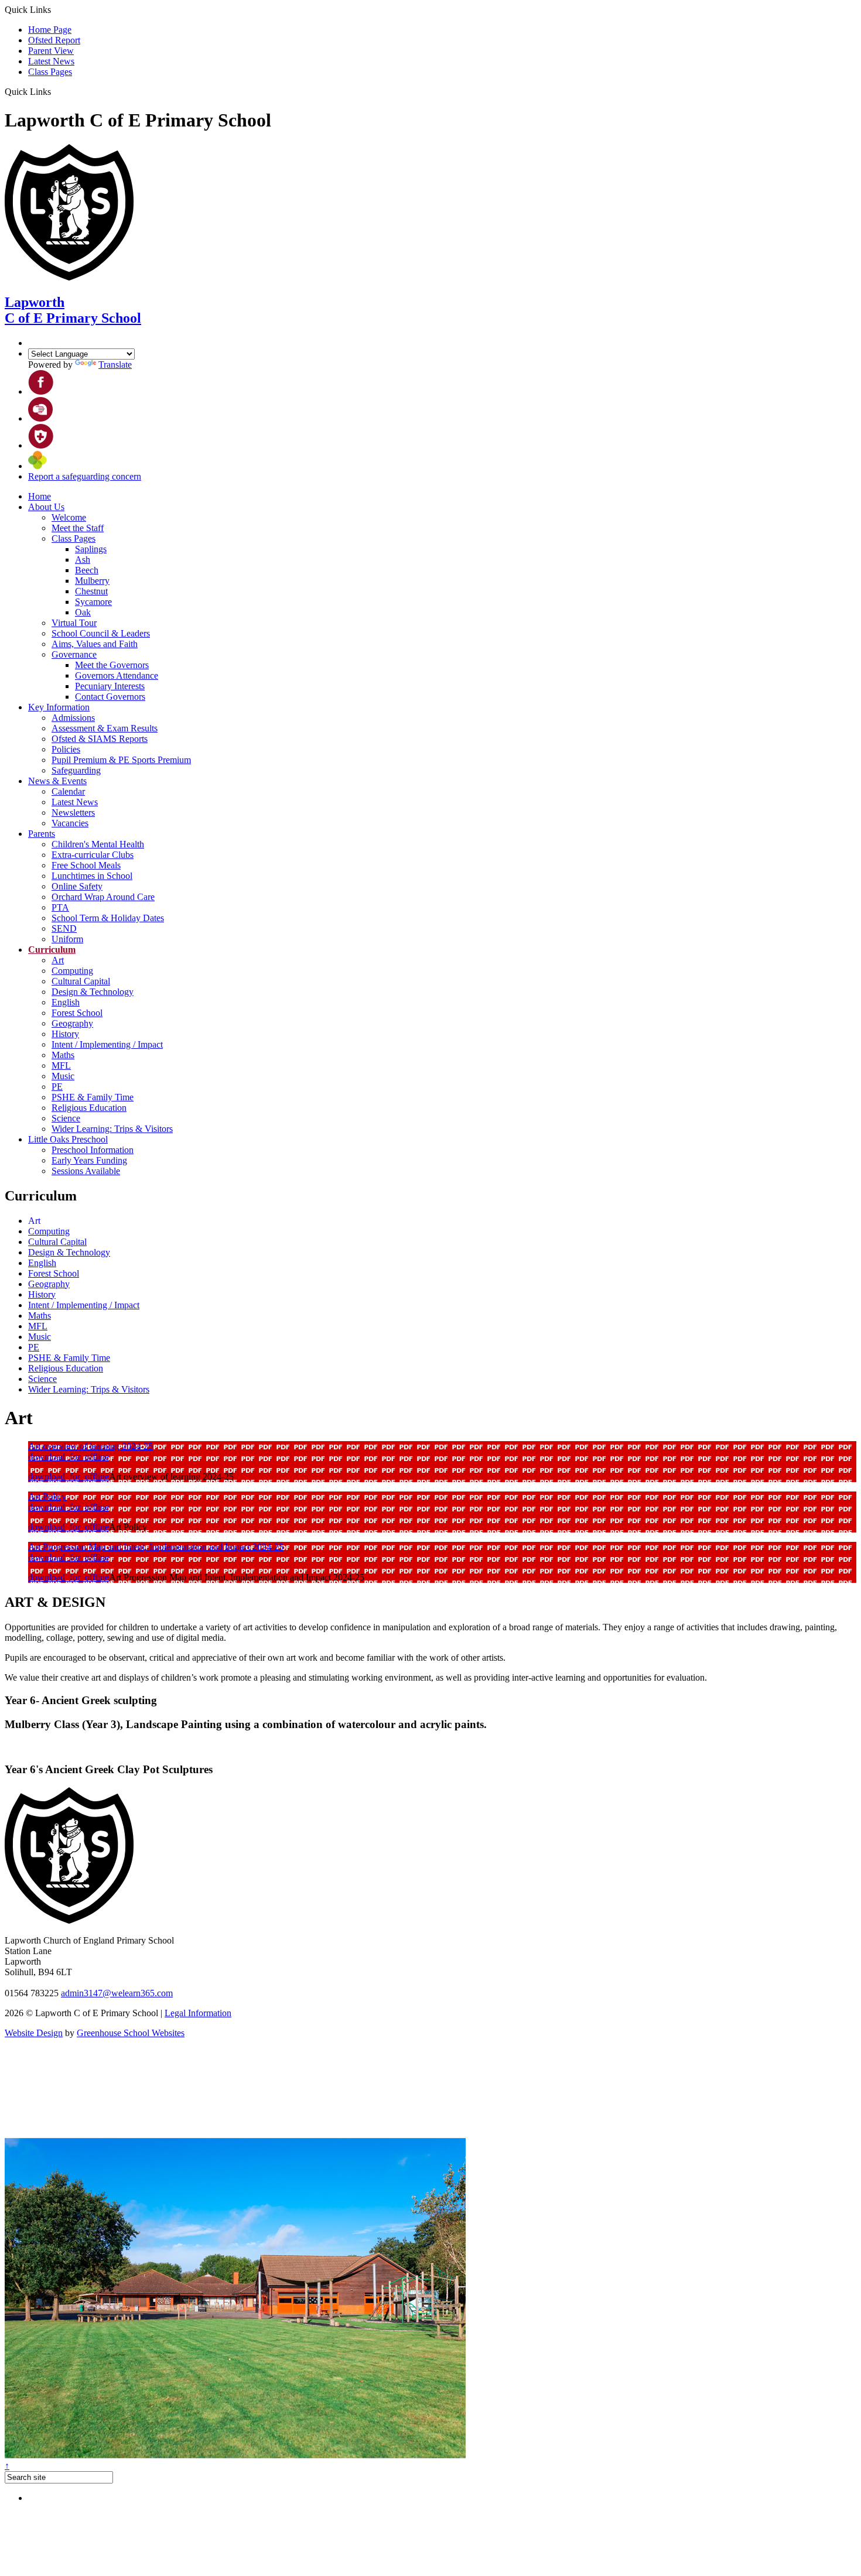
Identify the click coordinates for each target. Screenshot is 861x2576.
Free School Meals (86, 865)
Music (63, 1076)
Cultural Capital (81, 981)
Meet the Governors (112, 665)
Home (40, 496)
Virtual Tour (74, 623)
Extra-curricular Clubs (93, 855)
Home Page (50, 30)
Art (58, 960)
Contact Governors (110, 697)
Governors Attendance (117, 675)
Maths (63, 1055)
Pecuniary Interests (110, 686)
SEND (64, 928)
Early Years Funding (89, 1160)
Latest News (51, 61)
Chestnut (91, 591)
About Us (46, 507)
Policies (66, 749)
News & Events (57, 781)
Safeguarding (76, 770)
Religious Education (89, 1108)
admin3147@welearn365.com (117, 1993)
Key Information (59, 707)
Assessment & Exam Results (105, 728)
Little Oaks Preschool (68, 1139)
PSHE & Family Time (93, 1097)
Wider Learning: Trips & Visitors (112, 1129)
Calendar (68, 791)
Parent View (51, 51)
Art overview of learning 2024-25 (90, 1446)
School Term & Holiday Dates (108, 918)
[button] (55, 91)
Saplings (91, 549)
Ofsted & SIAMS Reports (100, 739)
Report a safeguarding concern (85, 476)
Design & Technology (93, 992)
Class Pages (50, 72)
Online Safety (77, 886)
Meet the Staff (78, 528)
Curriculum (52, 950)
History (65, 1034)
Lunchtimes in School (92, 876)
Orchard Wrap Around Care (103, 897)
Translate (115, 365)
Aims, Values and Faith (95, 644)
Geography (72, 1023)
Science (66, 1118)
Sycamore (93, 602)
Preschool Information (93, 1150)
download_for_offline (69, 1457)
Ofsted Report (54, 40)
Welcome (69, 517)
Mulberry (92, 581)
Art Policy (47, 1496)
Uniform (67, 939)
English (66, 1002)
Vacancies (70, 823)
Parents (42, 834)
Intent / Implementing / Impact (107, 1044)
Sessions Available (86, 1171)
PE (57, 1087)
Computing (72, 971)
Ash (83, 560)
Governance (74, 654)
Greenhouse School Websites (131, 2033)
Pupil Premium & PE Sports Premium (121, 760)
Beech (87, 570)
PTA (60, 907)
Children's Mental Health (98, 844)
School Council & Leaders (101, 633)
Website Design (34, 2033)
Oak (83, 612)
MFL (61, 1065)
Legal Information (198, 2013)
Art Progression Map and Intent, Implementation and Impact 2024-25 (156, 1547)
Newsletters (73, 813)
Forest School (77, 1013)
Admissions (73, 718)
